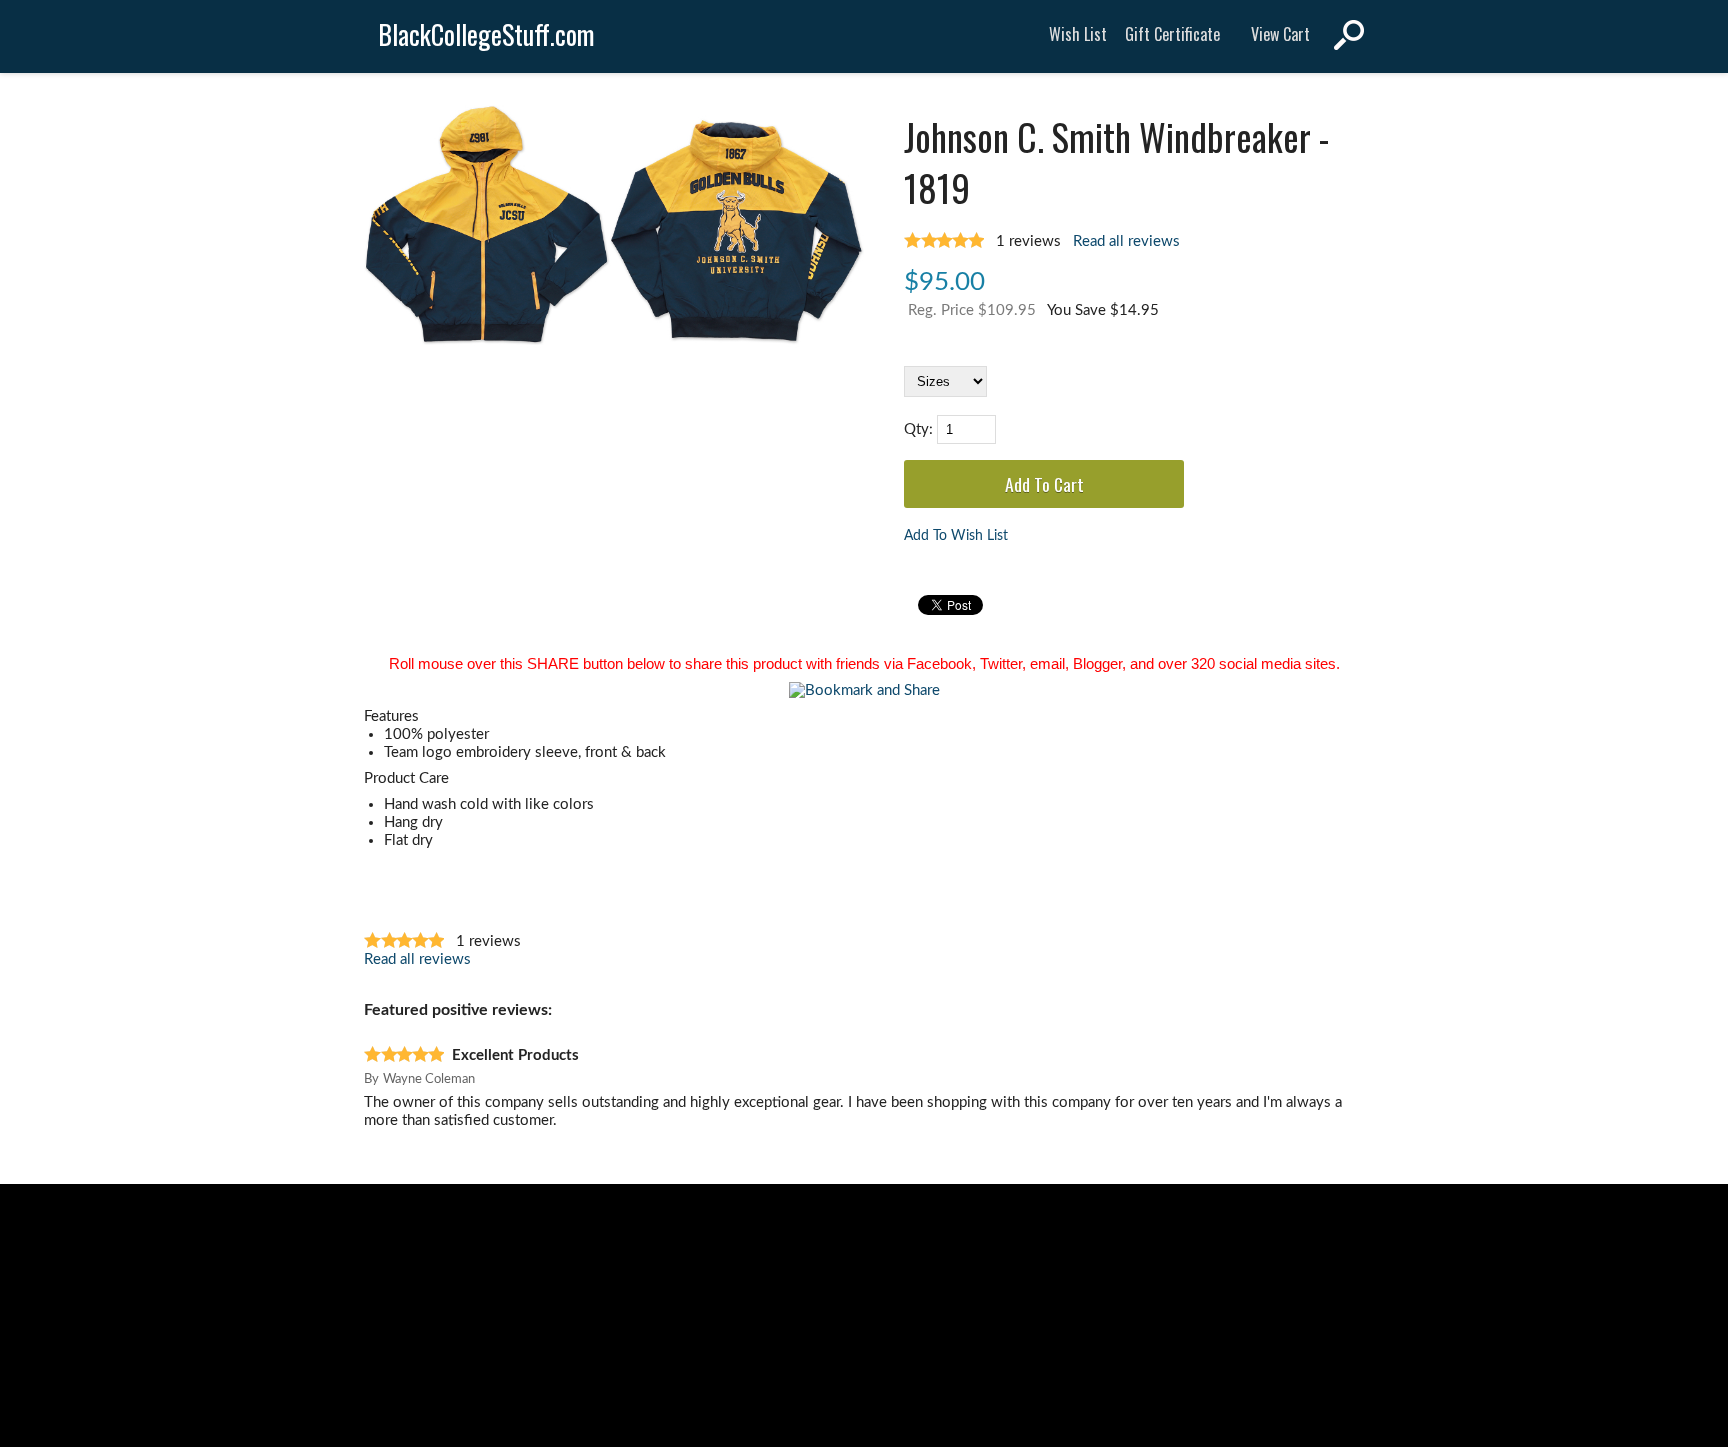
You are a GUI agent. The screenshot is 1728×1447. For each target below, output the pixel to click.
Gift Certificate (1172, 34)
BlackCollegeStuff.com (486, 34)
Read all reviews (1126, 241)
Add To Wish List (956, 536)
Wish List (1078, 34)
